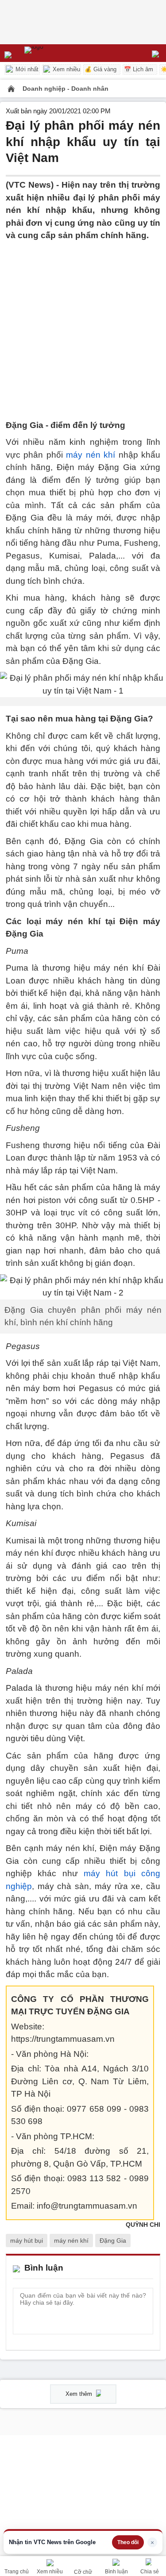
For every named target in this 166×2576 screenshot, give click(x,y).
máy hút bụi (27, 2241)
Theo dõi (128, 2542)
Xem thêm (80, 2394)
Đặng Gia (113, 2241)
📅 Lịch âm (139, 69)
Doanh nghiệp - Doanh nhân (66, 89)
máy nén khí (91, 455)
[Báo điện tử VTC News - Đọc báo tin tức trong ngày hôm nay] (54, 53)
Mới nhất (26, 69)
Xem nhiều (66, 69)
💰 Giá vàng (100, 69)
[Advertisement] (83, 325)
